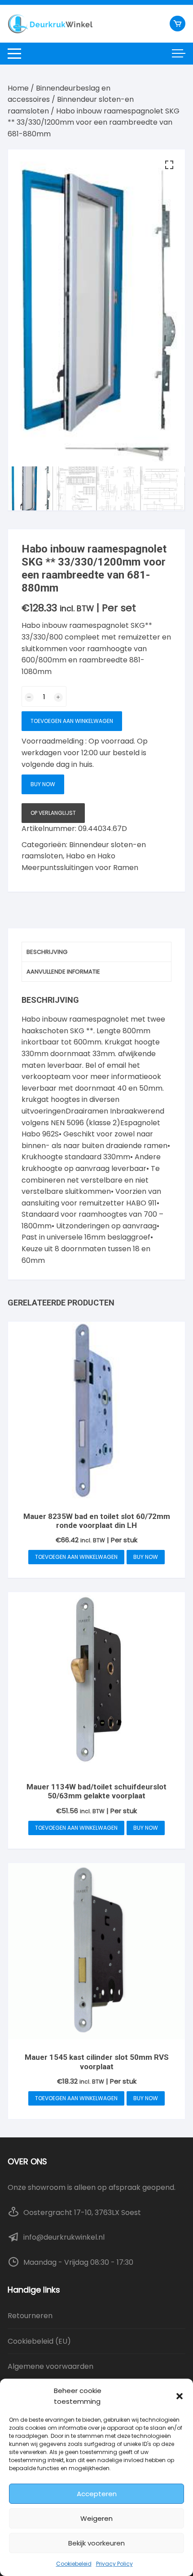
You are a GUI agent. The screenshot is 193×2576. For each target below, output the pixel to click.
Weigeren (96, 2518)
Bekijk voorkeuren (96, 2543)
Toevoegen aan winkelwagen (72, 721)
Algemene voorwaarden (50, 2366)
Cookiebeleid (74, 2564)
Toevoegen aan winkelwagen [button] (76, 1557)
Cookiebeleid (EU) (39, 2341)
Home (18, 88)
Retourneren (30, 2316)
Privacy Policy (114, 2564)
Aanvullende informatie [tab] (63, 972)
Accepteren (97, 2494)
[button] (180, 2396)
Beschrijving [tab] (47, 952)
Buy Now (43, 784)
